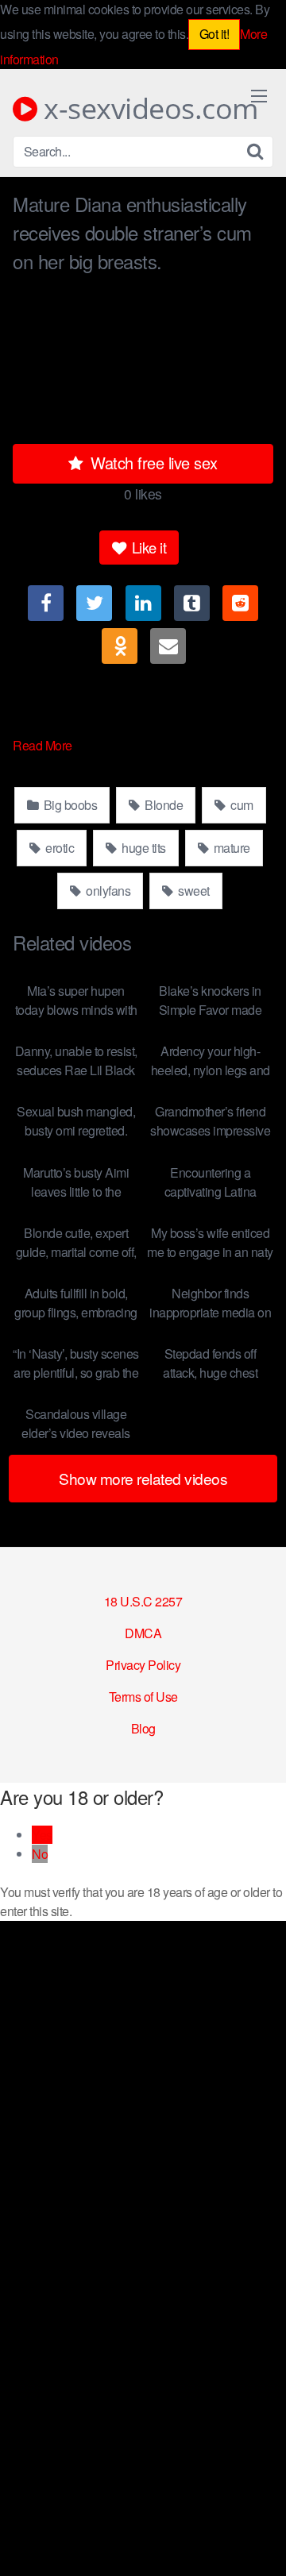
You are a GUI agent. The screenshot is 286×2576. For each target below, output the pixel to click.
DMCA (143, 1633)
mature (230, 848)
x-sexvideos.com (148, 109)
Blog (143, 1728)
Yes (42, 1835)
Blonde (163, 805)
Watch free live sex (152, 463)
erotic (59, 848)
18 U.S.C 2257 (143, 1601)
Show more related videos (143, 1478)
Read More (44, 745)
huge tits (143, 848)
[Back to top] (258, 2541)
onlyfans (107, 891)
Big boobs (69, 805)
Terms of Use (143, 1697)
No (40, 1854)
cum (241, 805)
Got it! (214, 34)
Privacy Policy (143, 1665)
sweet (193, 891)
